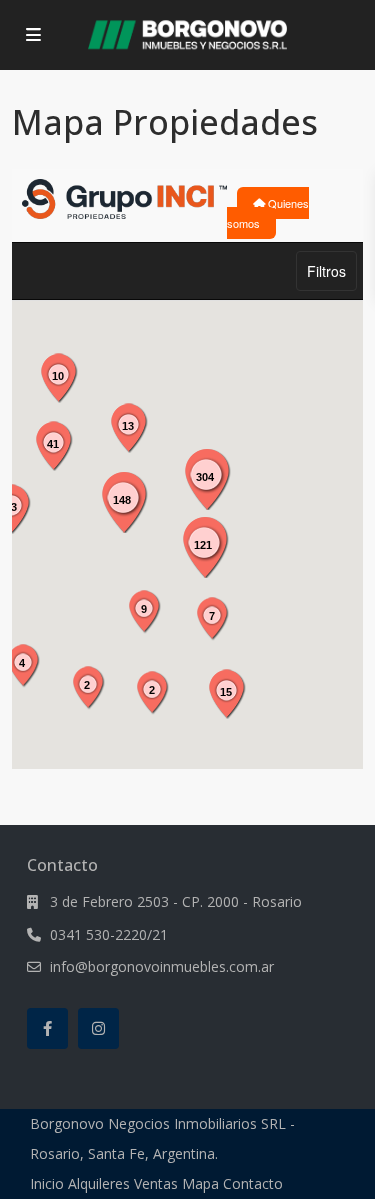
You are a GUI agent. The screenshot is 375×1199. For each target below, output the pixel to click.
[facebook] (47, 1028)
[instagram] (98, 1028)
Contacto (253, 1183)
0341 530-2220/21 (109, 934)
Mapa (200, 1183)
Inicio (47, 1183)
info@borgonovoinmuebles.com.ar (162, 966)
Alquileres (99, 1183)
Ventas (156, 1183)
